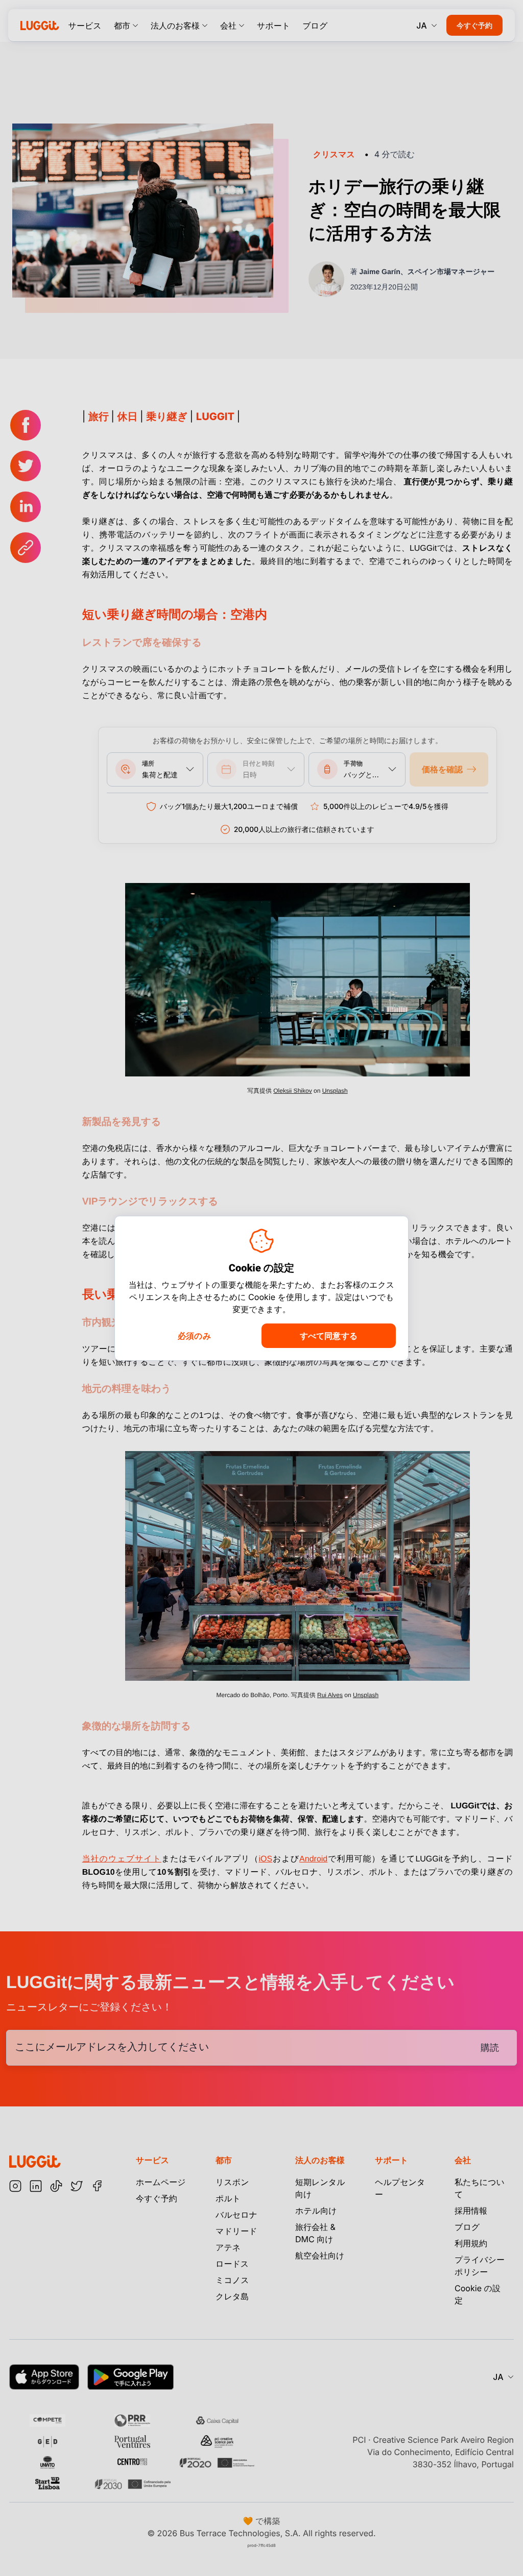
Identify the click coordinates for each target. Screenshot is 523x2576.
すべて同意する (328, 1336)
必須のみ (194, 1336)
